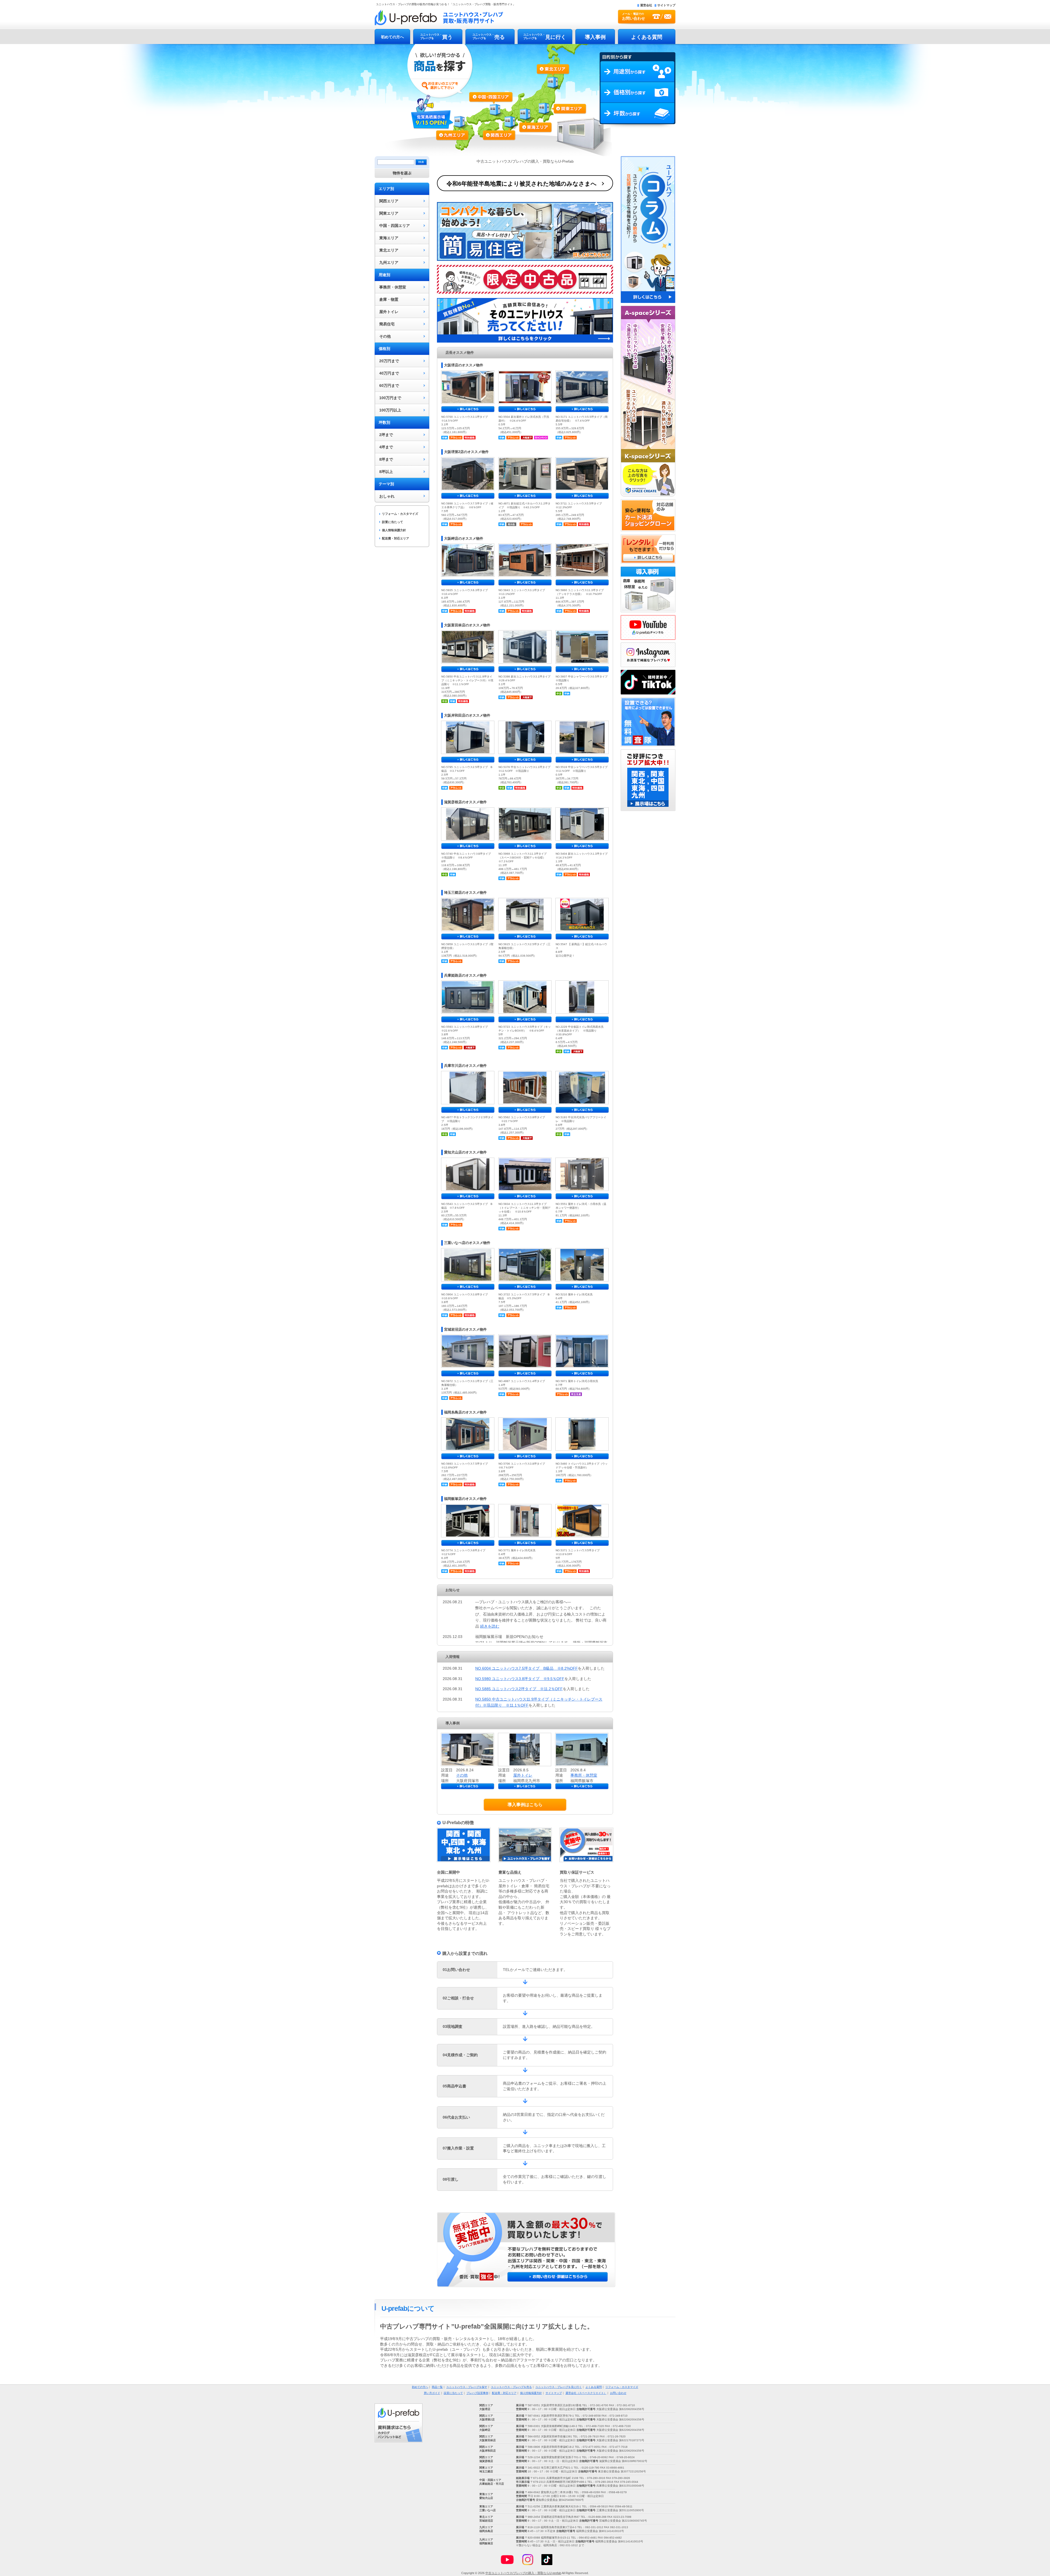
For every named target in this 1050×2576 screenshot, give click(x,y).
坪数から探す (638, 116)
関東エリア (558, 110)
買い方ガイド (432, 2393)
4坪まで (386, 447)
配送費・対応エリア (396, 538)
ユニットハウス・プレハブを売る (511, 2387)
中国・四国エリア (395, 226)
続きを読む (490, 1626)
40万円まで (389, 373)
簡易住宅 (387, 324)
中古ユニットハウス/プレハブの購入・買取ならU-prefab (523, 2573)
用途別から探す (638, 72)
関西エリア (501, 122)
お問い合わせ (618, 2393)
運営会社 (646, 5)
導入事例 (595, 37)
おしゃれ (387, 496)
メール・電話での (634, 16)
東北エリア (553, 80)
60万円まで (389, 385)
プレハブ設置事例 (477, 2393)
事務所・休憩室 (393, 287)
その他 (385, 336)
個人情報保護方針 (394, 530)
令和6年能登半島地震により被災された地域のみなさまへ (522, 184)
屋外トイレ (389, 312)
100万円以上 (390, 410)
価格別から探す (638, 92)
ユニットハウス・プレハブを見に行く (559, 2387)
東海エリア (530, 118)
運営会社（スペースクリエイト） (586, 2393)
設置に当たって (393, 522)
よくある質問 (647, 37)
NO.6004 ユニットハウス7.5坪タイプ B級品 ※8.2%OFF (527, 1668)
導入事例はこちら (525, 1805)
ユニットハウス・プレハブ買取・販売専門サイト (439, 17)
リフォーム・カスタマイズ (400, 514)
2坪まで (386, 435)
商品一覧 (437, 2387)
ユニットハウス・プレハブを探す (467, 2387)
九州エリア (457, 133)
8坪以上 (386, 472)
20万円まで (389, 361)
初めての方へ (392, 37)
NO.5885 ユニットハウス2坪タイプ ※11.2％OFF (519, 1689)
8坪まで (386, 459)
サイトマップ (666, 5)
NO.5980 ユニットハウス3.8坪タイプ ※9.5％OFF (520, 1679)
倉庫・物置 (389, 299)
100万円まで (390, 398)
